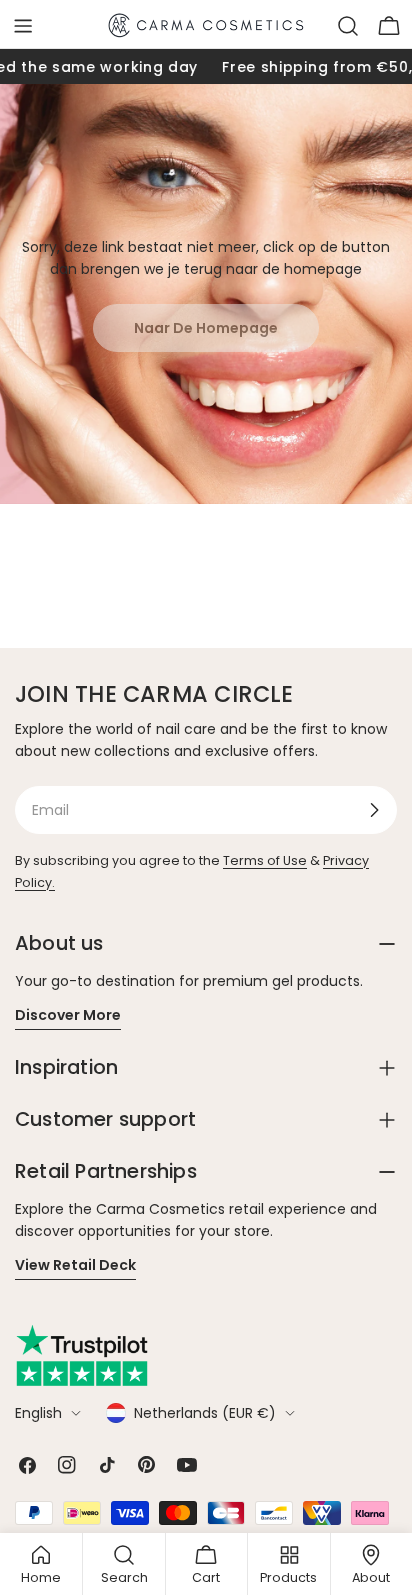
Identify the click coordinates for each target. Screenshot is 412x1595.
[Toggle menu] (23, 26)
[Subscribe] (374, 810)
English (38, 1413)
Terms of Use (265, 860)
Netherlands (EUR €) (205, 1413)
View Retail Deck (75, 1265)
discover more (68, 1015)
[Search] (348, 26)
